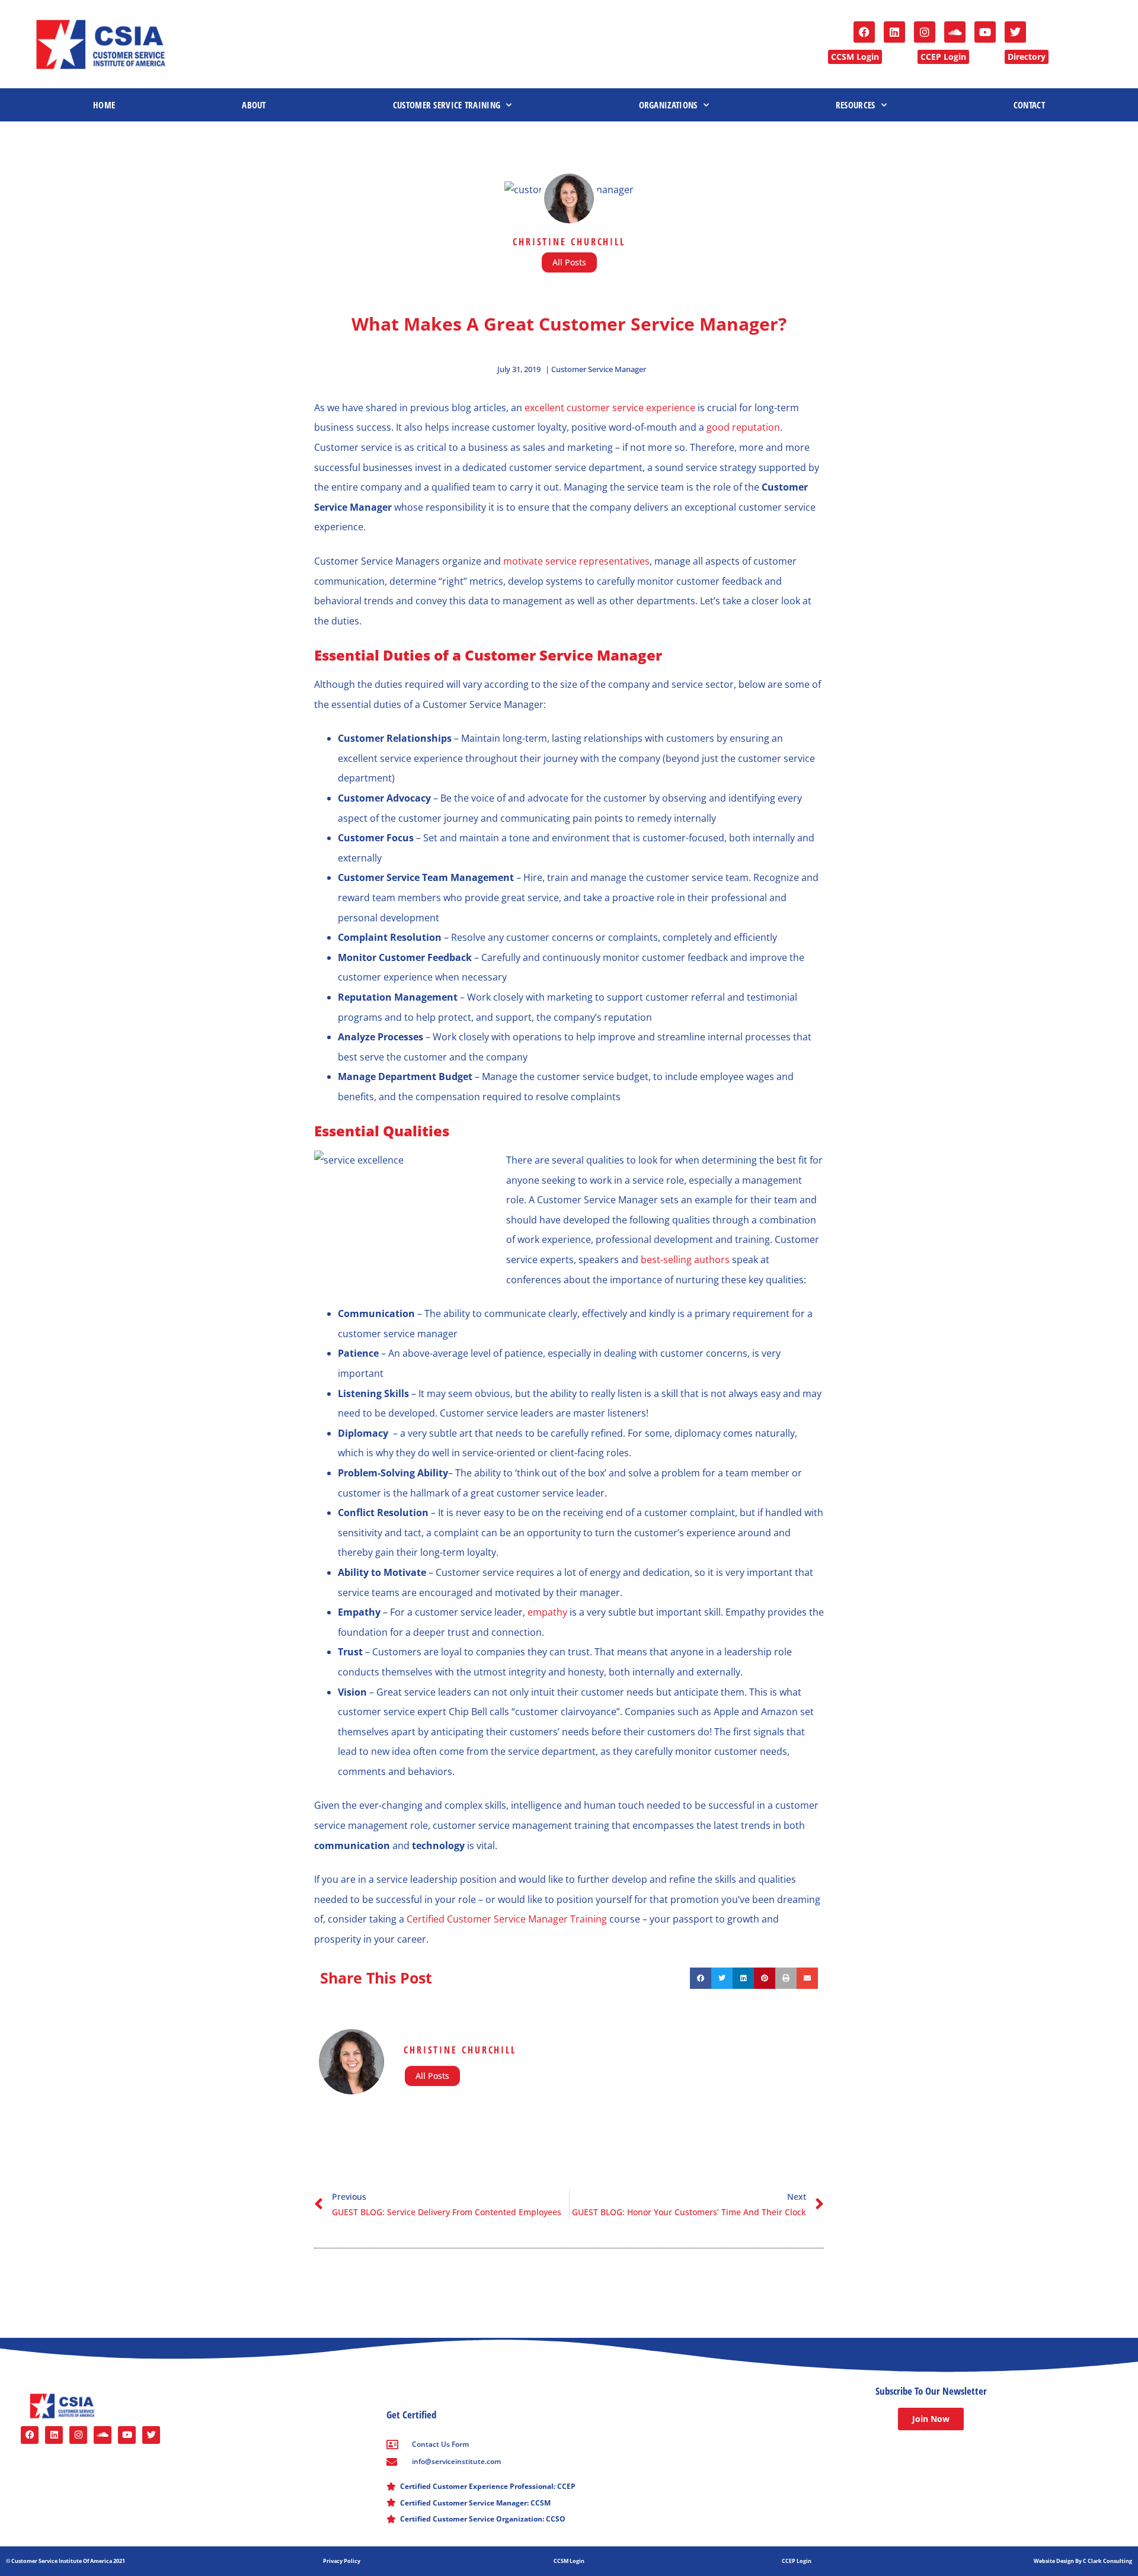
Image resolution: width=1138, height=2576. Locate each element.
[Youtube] (985, 32)
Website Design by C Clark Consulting (1083, 2561)
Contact (1029, 105)
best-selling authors (685, 1260)
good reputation (743, 427)
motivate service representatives (576, 561)
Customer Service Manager (599, 369)
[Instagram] (925, 32)
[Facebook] (864, 32)
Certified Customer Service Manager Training (507, 1919)
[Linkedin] (894, 32)
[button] (701, 1978)
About (254, 105)
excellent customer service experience (610, 408)
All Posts (569, 262)
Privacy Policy (342, 2561)
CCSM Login (569, 2561)
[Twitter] (1015, 32)
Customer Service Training (447, 105)
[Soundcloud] (955, 32)
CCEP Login (797, 2561)
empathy (549, 1612)
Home (104, 105)
